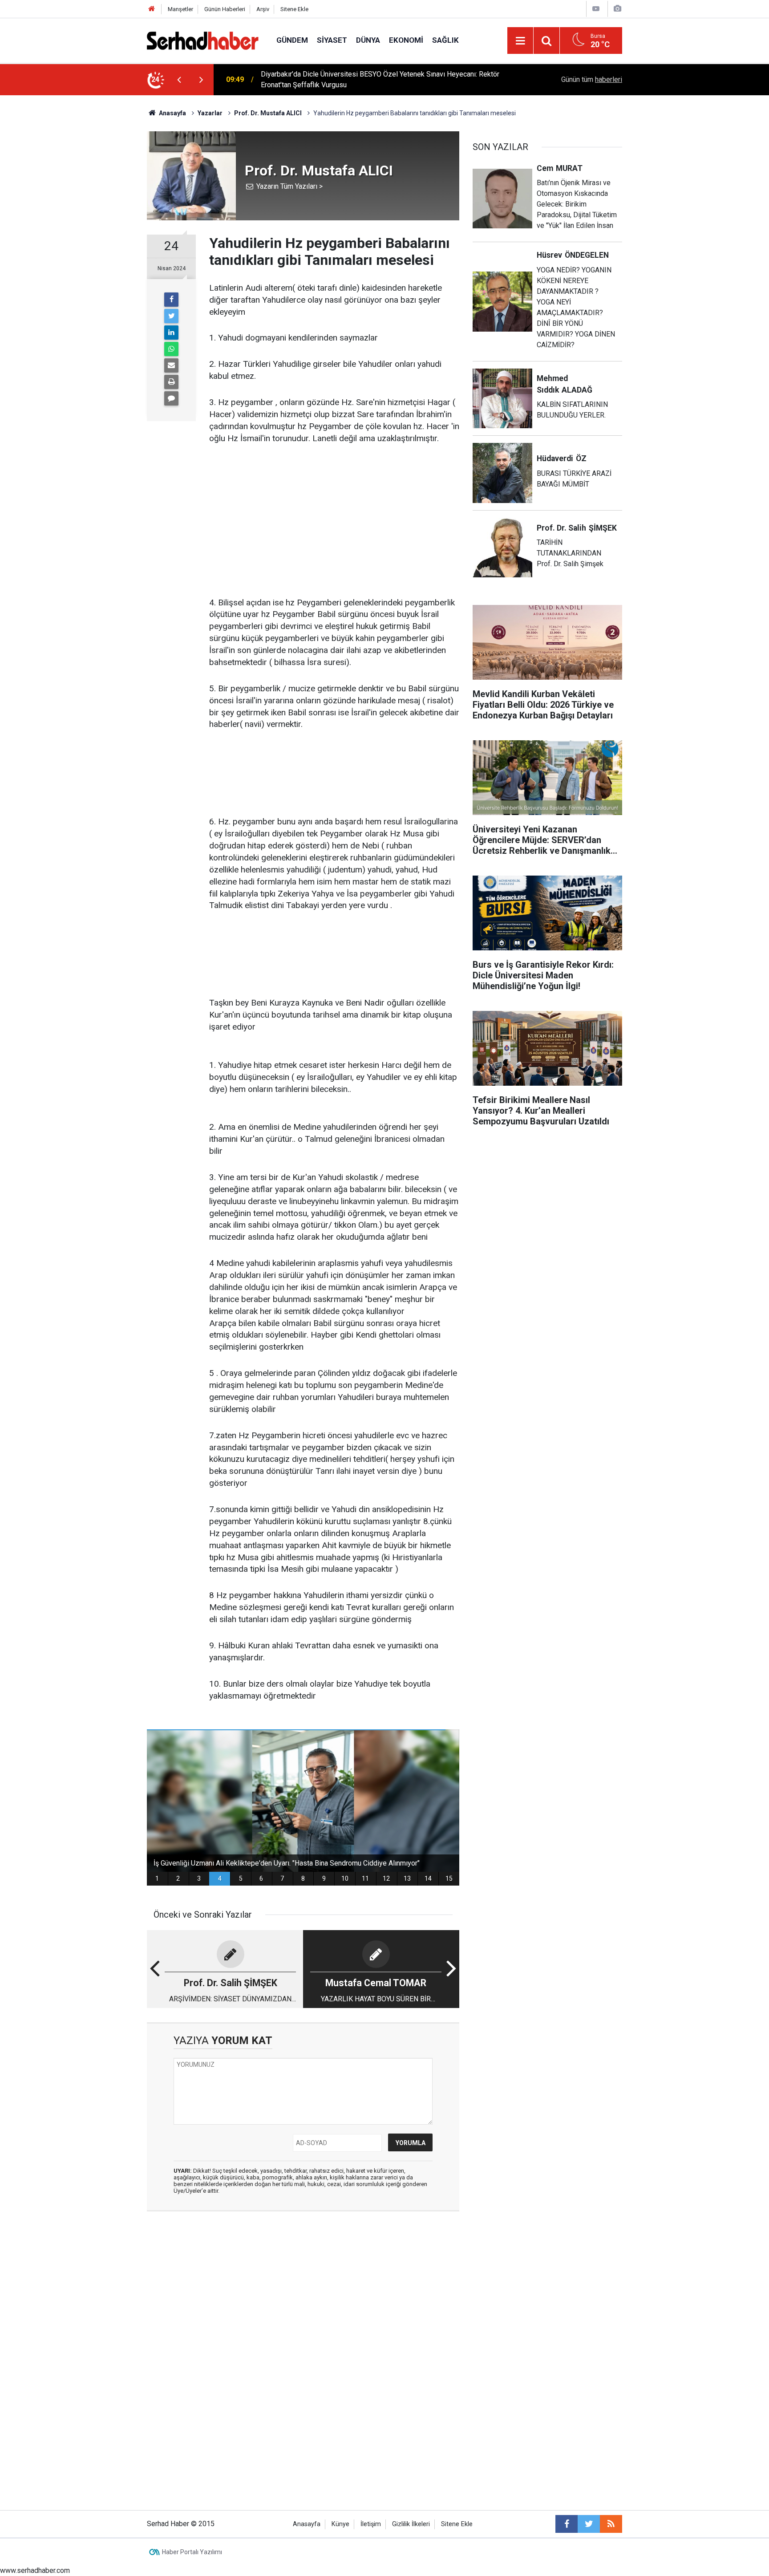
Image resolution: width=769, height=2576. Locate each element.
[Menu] (520, 41)
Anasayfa (307, 2524)
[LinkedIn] (171, 333)
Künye (340, 2524)
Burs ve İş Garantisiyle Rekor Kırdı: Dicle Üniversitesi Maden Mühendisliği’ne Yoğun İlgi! (379, 79)
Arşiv (263, 9)
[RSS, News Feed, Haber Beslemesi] (611, 2524)
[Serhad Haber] (203, 40)
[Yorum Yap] (171, 398)
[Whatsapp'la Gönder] (171, 349)
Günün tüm (592, 79)
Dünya (368, 40)
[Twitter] (171, 316)
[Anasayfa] (152, 9)
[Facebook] (171, 300)
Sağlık (445, 40)
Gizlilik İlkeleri (411, 2524)
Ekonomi (406, 40)
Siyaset (332, 40)
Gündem (292, 40)
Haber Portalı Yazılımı (192, 2552)
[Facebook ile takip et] (567, 2524)
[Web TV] (596, 9)
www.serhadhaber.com (35, 2570)
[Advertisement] (334, 521)
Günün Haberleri (225, 9)
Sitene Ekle (294, 9)
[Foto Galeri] (617, 9)
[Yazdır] (171, 382)
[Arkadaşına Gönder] (171, 365)
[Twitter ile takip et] (589, 2524)
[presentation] (179, 80)
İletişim (371, 2524)
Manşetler (180, 9)
